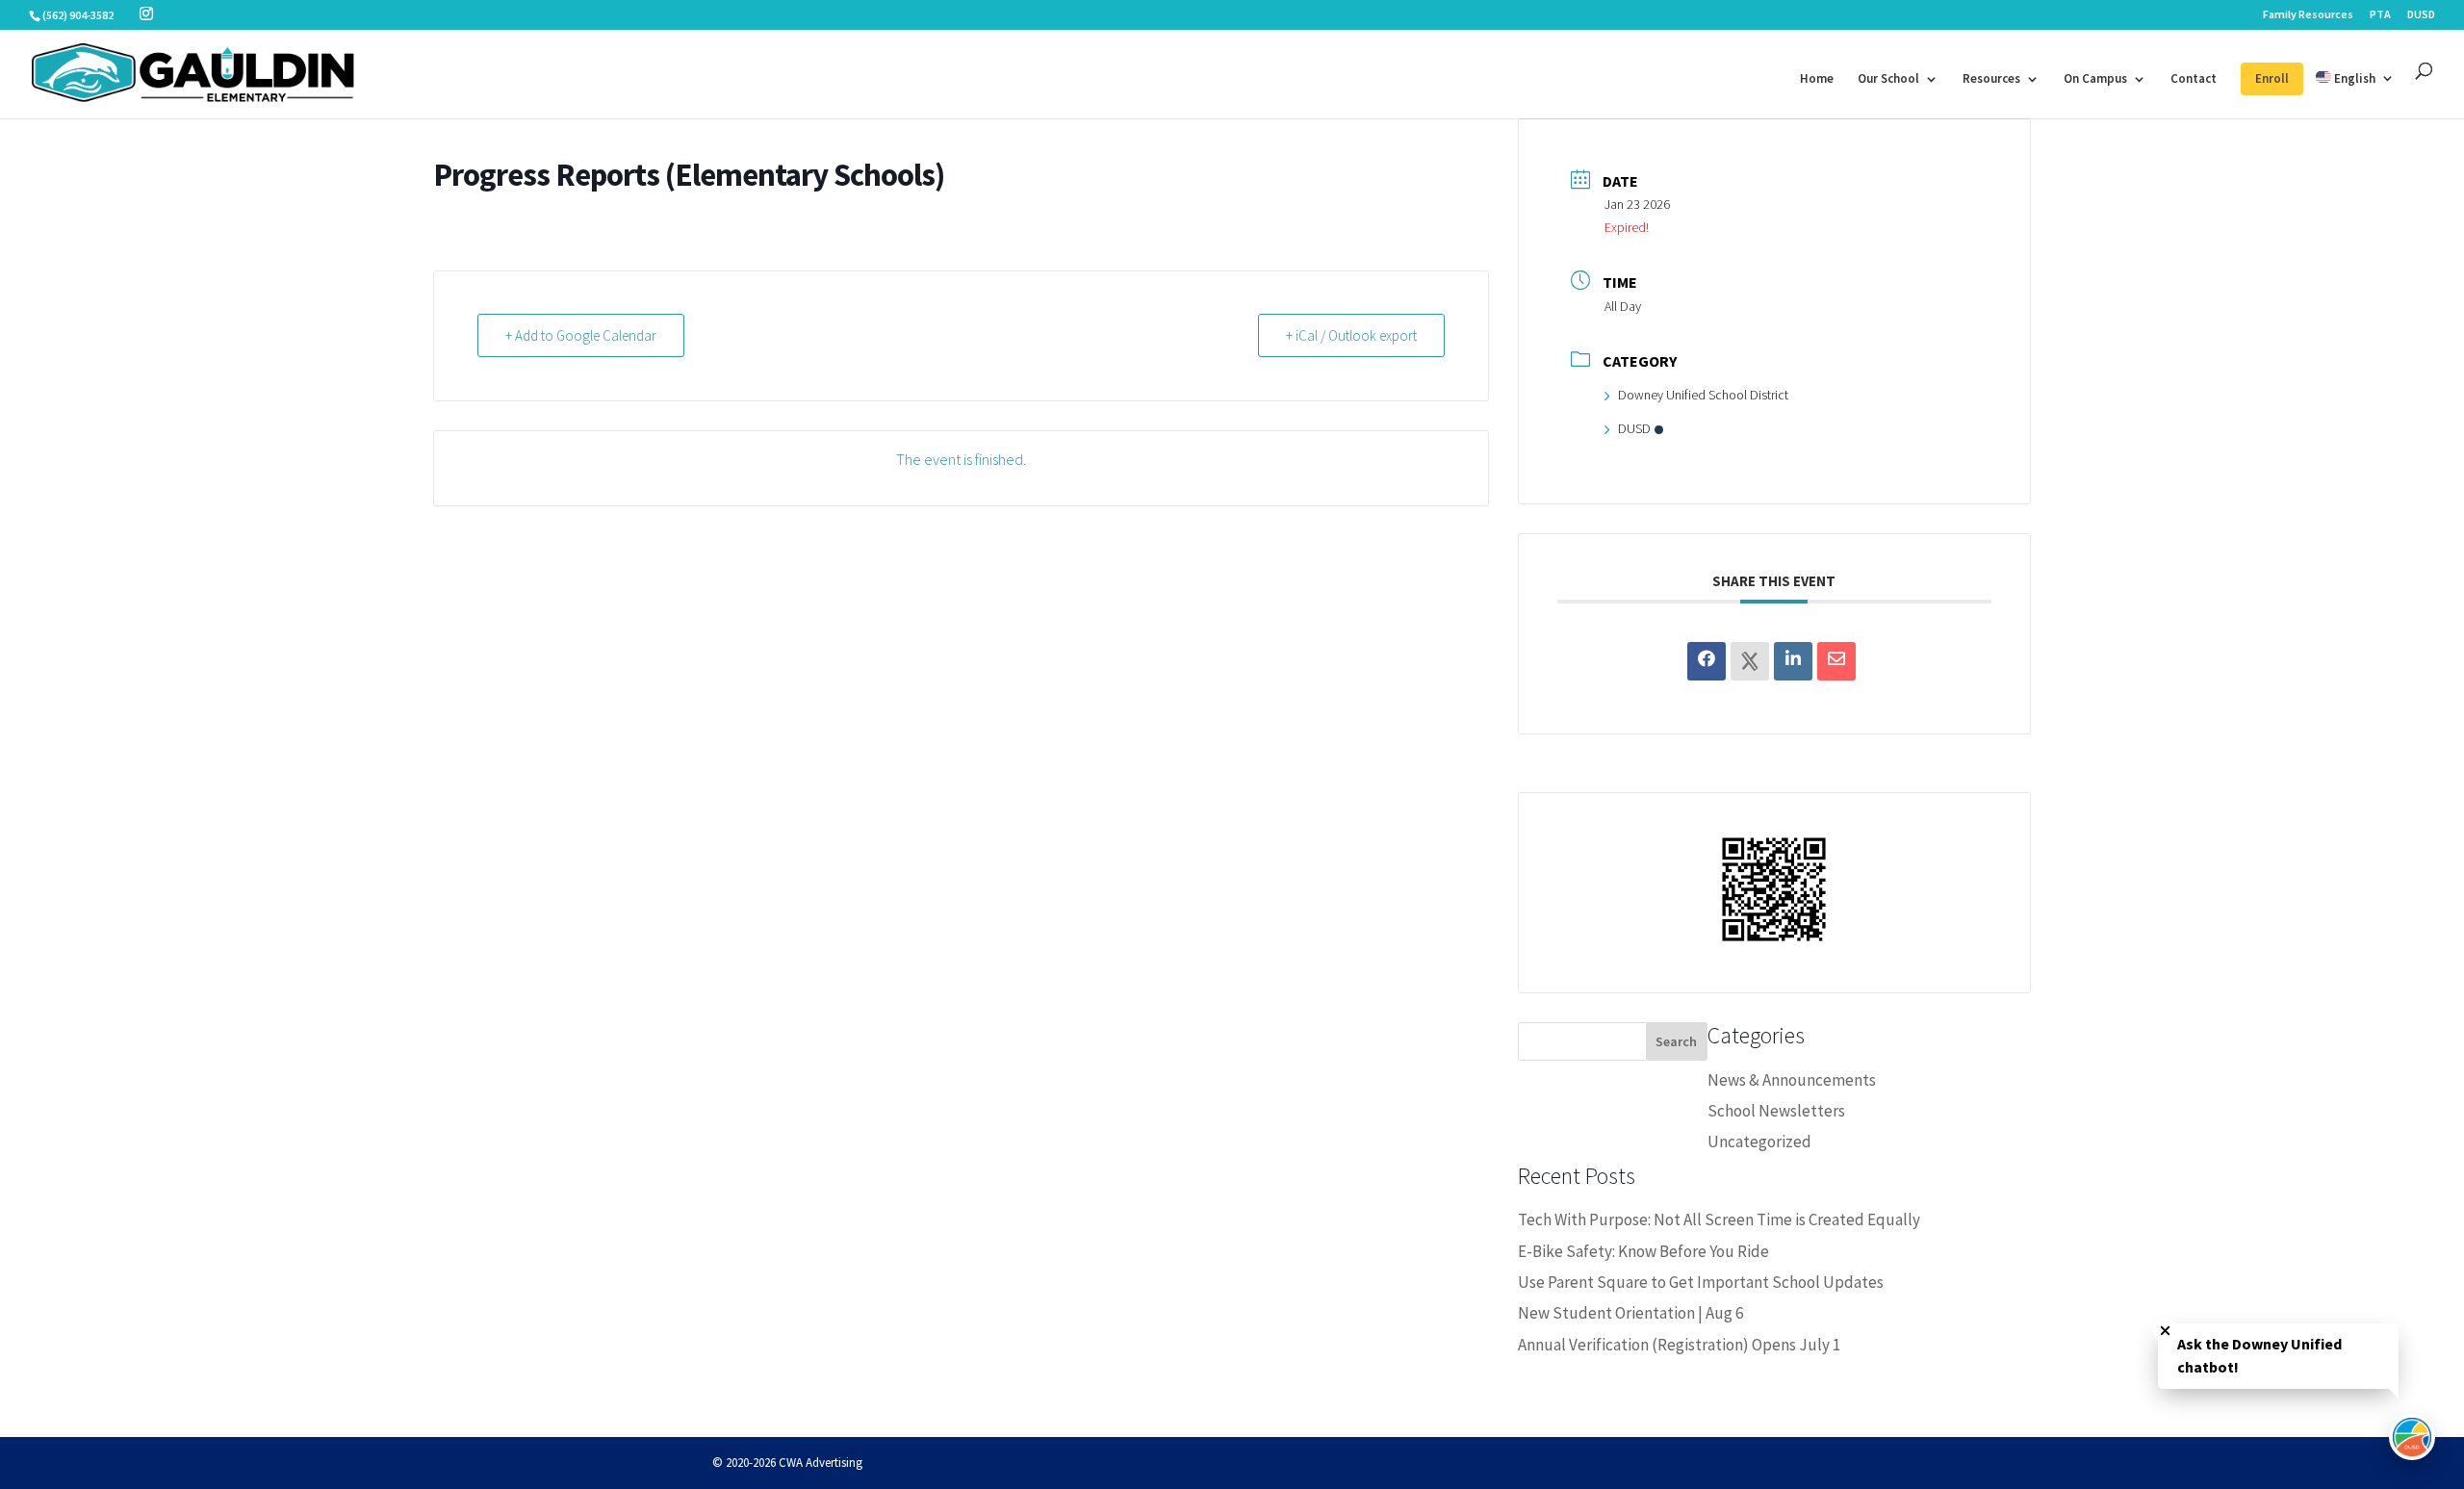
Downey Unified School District (1703, 395)
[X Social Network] (1750, 661)
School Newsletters (1776, 1111)
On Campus (2095, 79)
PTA (2380, 15)
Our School (1888, 79)
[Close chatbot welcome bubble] (2165, 1331)
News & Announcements (1792, 1080)
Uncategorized (1759, 1142)
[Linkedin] (1793, 661)
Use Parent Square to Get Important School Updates (1701, 1282)
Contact (2194, 79)
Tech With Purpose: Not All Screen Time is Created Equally (1719, 1219)
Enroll (2272, 78)
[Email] (1836, 661)
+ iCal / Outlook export (1351, 335)
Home (1817, 79)
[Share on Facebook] (1707, 661)
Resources (1991, 79)
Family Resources (2308, 15)
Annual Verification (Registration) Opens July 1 (1679, 1345)
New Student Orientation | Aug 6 (1630, 1313)
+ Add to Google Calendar (581, 335)
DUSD (2421, 15)
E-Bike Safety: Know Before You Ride (1643, 1251)
